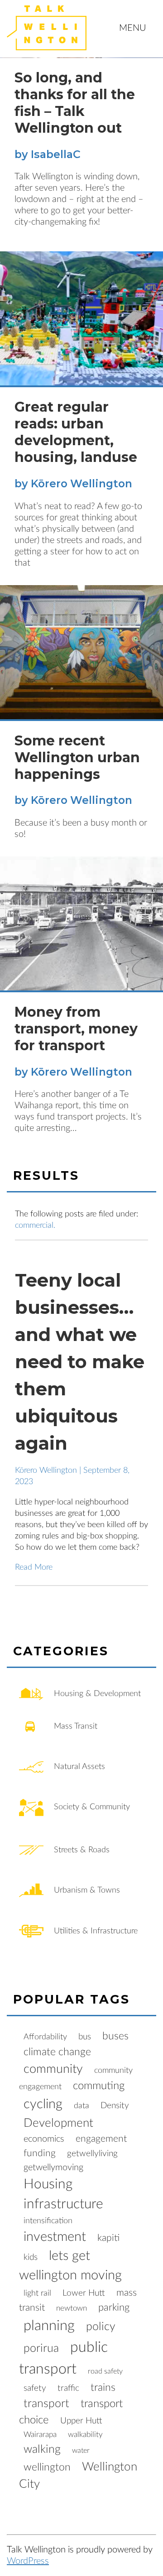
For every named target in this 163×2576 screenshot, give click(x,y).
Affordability (45, 2037)
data (81, 2106)
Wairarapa (40, 2434)
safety (35, 2388)
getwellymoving (53, 2167)
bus (85, 2037)
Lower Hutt (84, 2293)
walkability (85, 2434)
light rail (37, 2293)
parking (114, 2307)
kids (31, 2257)
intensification (48, 2221)
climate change (57, 2052)
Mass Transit (74, 1726)
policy (101, 2327)
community (53, 2069)
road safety (105, 2371)
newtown (72, 2308)
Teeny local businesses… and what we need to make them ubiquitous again (80, 1362)
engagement (101, 2139)
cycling (43, 2104)
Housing (48, 2184)
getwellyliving (92, 2153)
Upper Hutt (81, 2421)
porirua (41, 2348)
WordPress (28, 2561)
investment (55, 2237)
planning (49, 2326)
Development (58, 2123)
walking (42, 2449)
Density (115, 2105)
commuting (99, 2086)
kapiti (108, 2238)
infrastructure (63, 2204)
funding (40, 2153)
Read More (34, 1567)
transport (46, 2404)
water (81, 2451)
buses (115, 2036)
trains (103, 2387)
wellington (47, 2467)
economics (44, 2139)
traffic (68, 2388)
